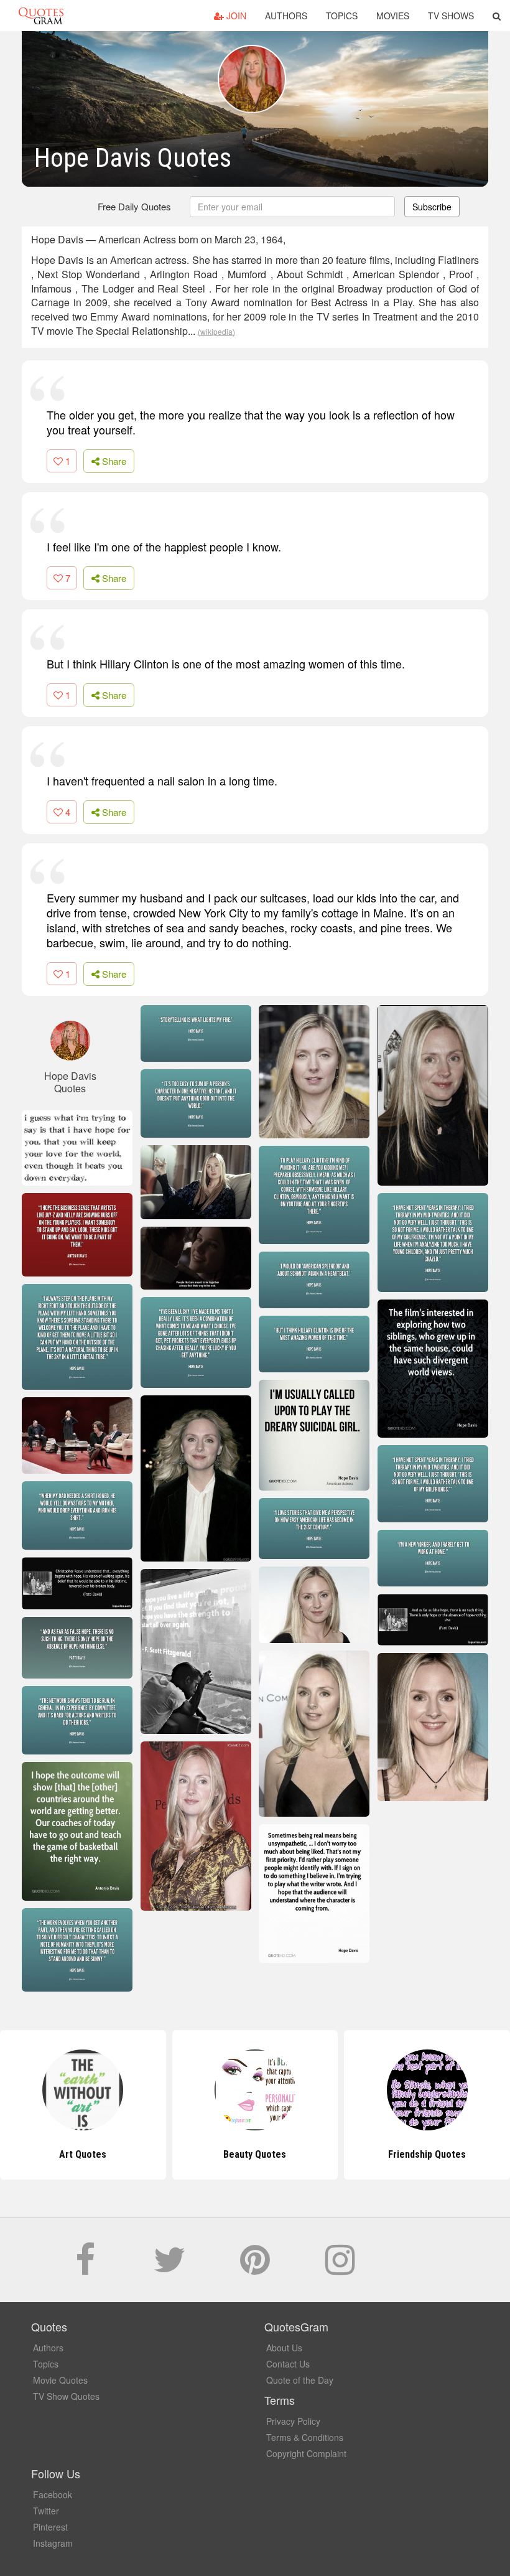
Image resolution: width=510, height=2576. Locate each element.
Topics (342, 16)
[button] (497, 16)
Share (113, 461)
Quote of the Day (300, 2380)
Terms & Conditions (305, 2437)
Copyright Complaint (306, 2453)
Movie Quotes (60, 2380)
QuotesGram (41, 16)
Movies (393, 16)
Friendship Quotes (255, 2154)
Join (235, 16)
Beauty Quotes (83, 2154)
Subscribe (432, 207)
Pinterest (50, 2527)
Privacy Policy (293, 2421)
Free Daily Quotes (134, 206)
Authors (286, 16)
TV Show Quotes (66, 2396)
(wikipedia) (216, 331)
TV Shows (451, 16)
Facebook (53, 2494)
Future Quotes (427, 2154)
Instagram (53, 2543)
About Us (284, 2348)
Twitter (46, 2511)
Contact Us (288, 2364)
